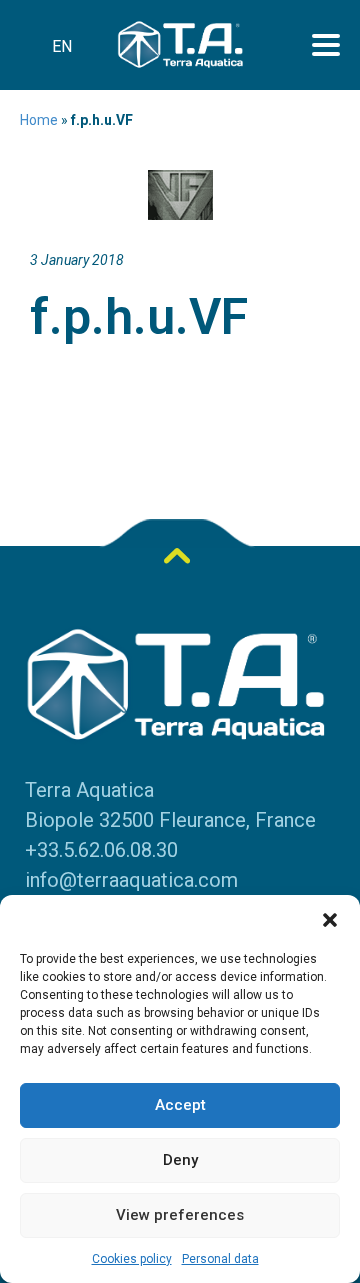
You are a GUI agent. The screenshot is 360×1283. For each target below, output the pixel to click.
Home (39, 120)
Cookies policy (132, 1259)
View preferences (180, 1215)
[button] (330, 920)
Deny (180, 1160)
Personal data (220, 1259)
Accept (180, 1105)
